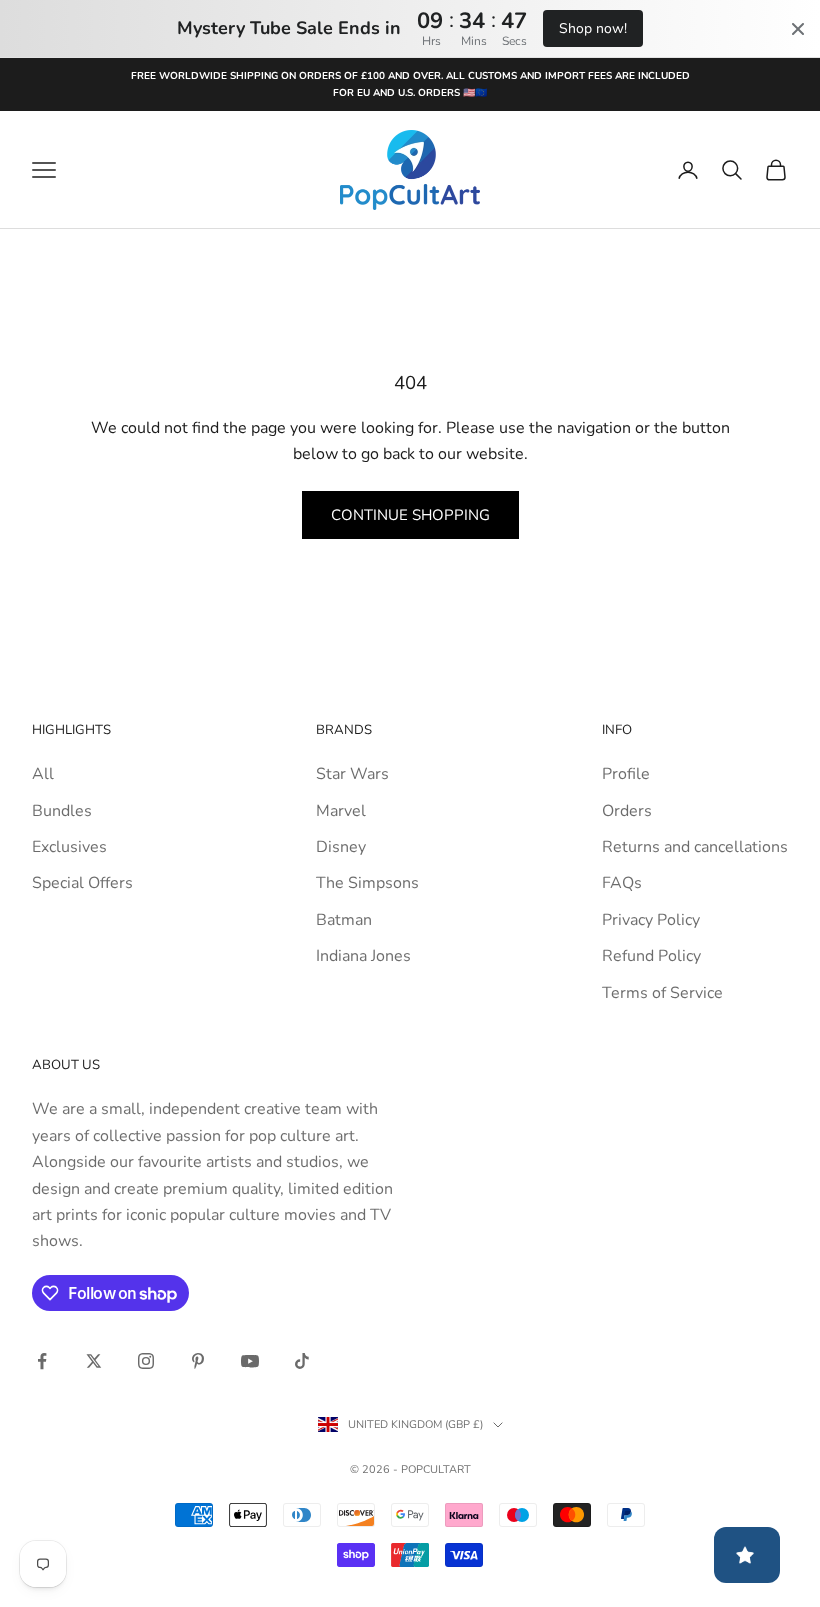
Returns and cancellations (695, 847)
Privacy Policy (651, 920)
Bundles (62, 811)
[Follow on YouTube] (250, 1361)
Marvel (341, 811)
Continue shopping (410, 515)
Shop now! (593, 28)
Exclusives (69, 847)
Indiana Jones (363, 956)
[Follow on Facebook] (42, 1361)
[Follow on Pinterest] (198, 1361)
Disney (341, 847)
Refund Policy (651, 956)
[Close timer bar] (798, 29)
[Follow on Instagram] (146, 1361)
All (43, 774)
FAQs (622, 883)
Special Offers (82, 883)
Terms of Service (662, 993)
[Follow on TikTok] (302, 1361)
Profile (626, 774)
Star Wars (352, 774)
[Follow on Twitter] (94, 1361)
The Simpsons (367, 883)
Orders (627, 811)
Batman (344, 920)
